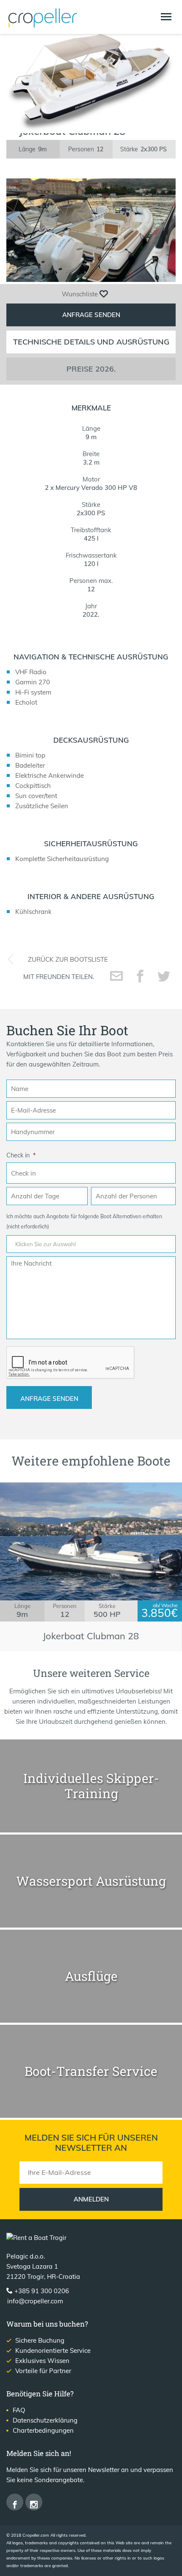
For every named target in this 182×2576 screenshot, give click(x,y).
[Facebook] (15, 2502)
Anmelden (91, 2199)
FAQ (19, 2410)
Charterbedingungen (43, 2430)
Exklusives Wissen (42, 2361)
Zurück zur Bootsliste (68, 959)
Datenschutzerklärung (45, 2420)
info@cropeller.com (35, 2301)
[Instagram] (34, 2502)
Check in (21, 1155)
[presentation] (71, 1363)
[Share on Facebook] (140, 976)
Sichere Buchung (40, 2340)
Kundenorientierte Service (53, 2350)
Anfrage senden (91, 315)
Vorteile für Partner (43, 2371)
